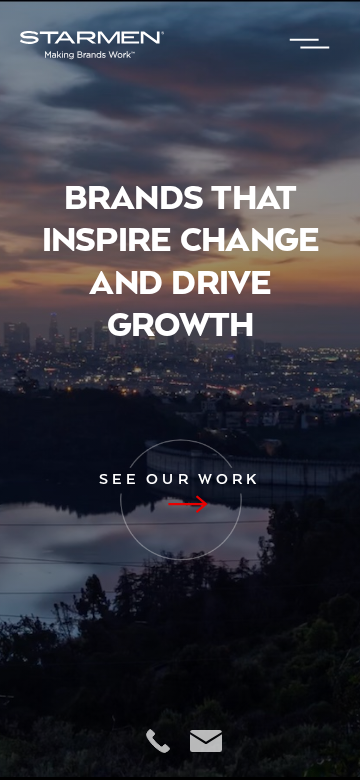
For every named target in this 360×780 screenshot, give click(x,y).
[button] (310, 45)
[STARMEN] (137, 45)
